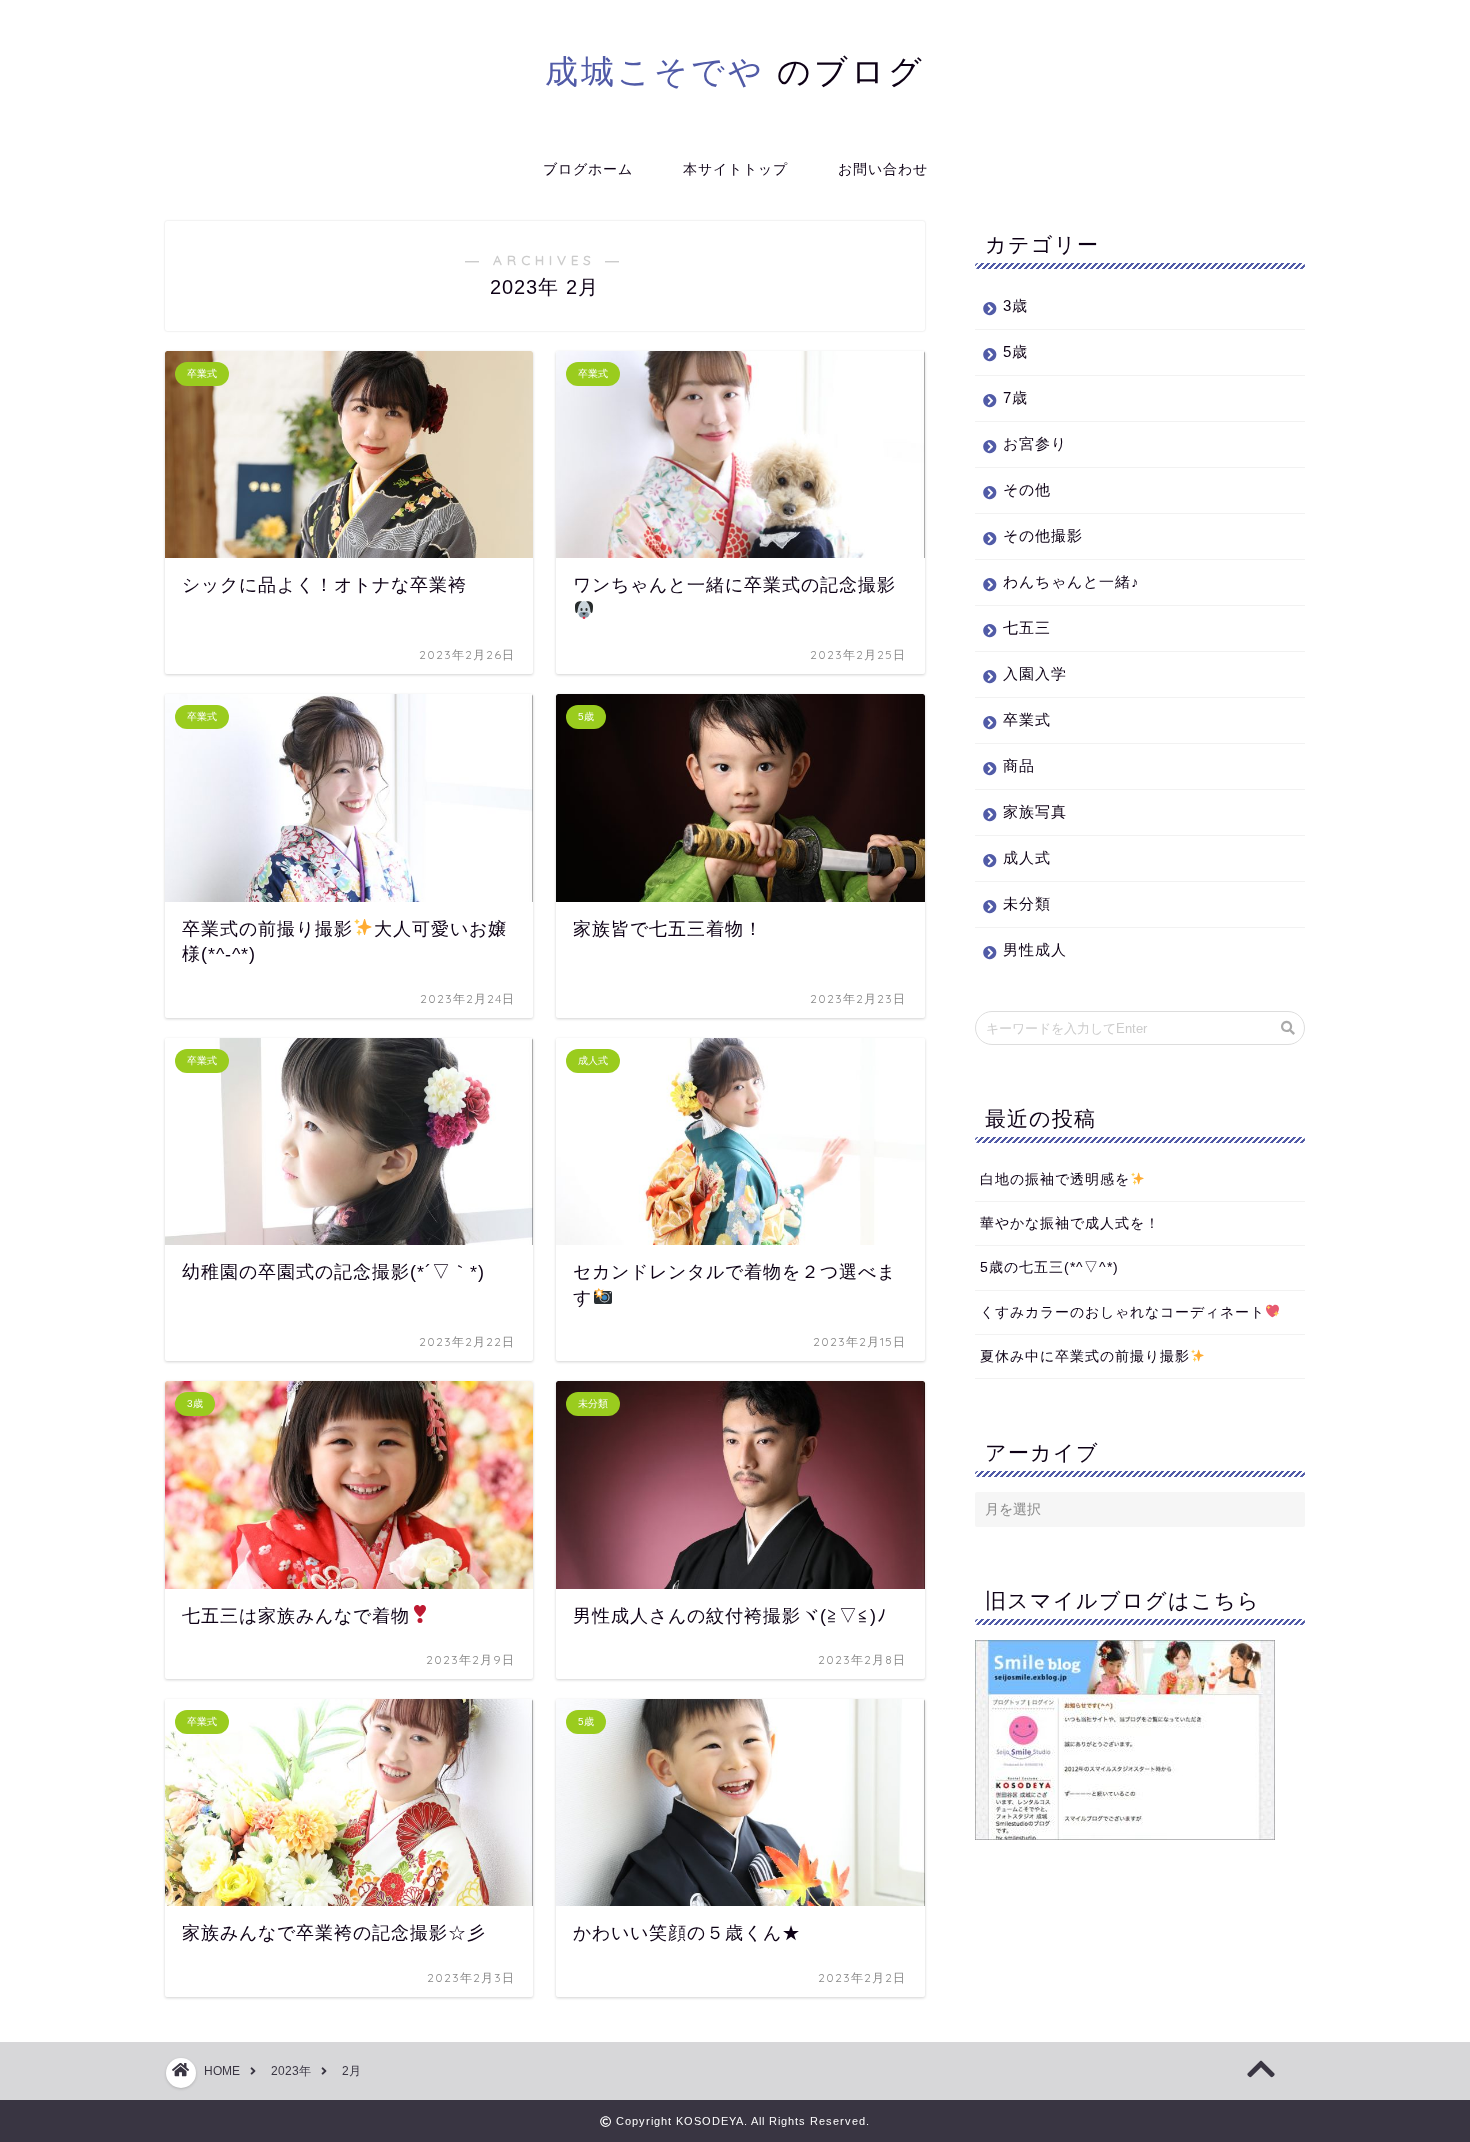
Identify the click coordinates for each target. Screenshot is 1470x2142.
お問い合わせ (883, 169)
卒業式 (1027, 719)
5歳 (1015, 351)
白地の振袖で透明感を (1055, 1179)
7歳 (1015, 397)
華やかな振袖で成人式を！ (1070, 1223)
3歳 (1015, 305)
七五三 (1027, 627)
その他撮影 (1043, 535)
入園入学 (1035, 673)
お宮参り (1035, 443)
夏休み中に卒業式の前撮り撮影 (1085, 1356)
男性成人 (1035, 949)
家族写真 (1035, 811)
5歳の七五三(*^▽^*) (1049, 1267)
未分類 (1027, 903)
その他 (1027, 489)
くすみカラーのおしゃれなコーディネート (1122, 1312)
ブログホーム (588, 169)
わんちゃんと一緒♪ (1071, 581)
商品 (1019, 765)
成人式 (1027, 857)
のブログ (735, 70)
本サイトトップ (735, 169)
